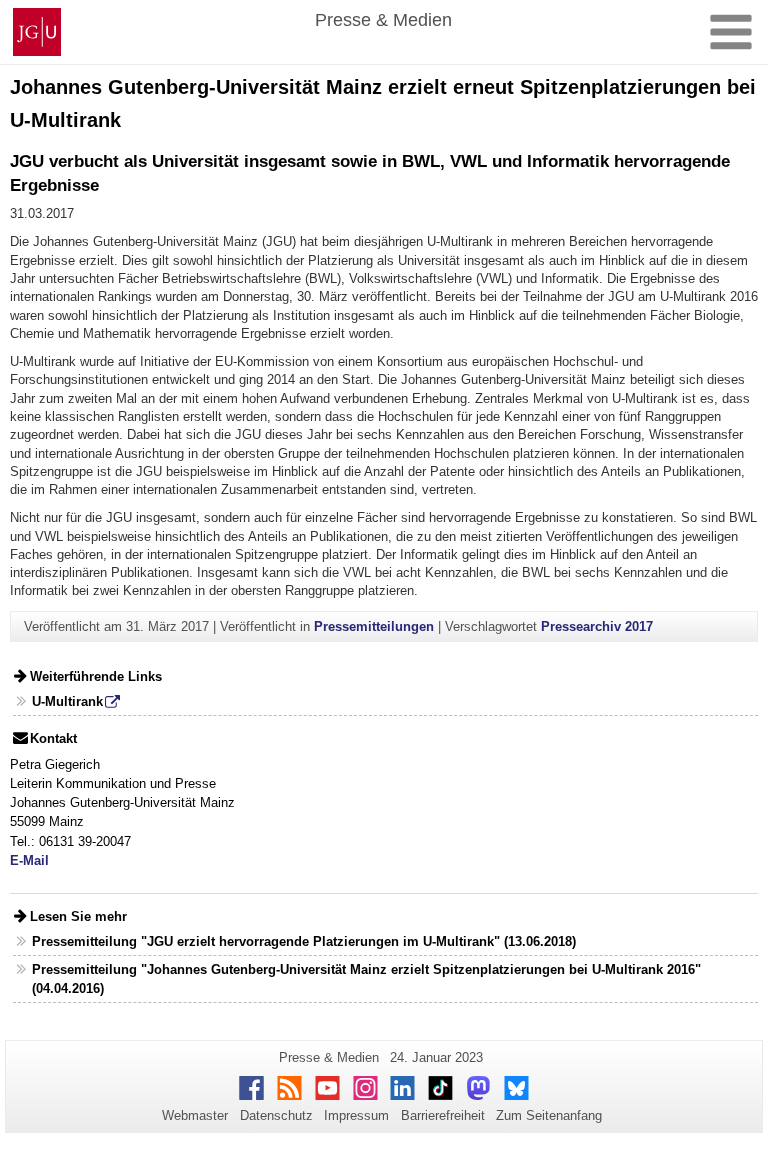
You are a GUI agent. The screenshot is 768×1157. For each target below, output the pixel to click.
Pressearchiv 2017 (597, 626)
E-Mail (29, 860)
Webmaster (195, 1115)
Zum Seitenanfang (549, 1115)
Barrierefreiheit (443, 1115)
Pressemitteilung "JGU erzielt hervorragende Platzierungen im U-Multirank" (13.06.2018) (304, 941)
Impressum (356, 1115)
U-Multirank (67, 701)
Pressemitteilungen (374, 626)
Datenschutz (276, 1115)
